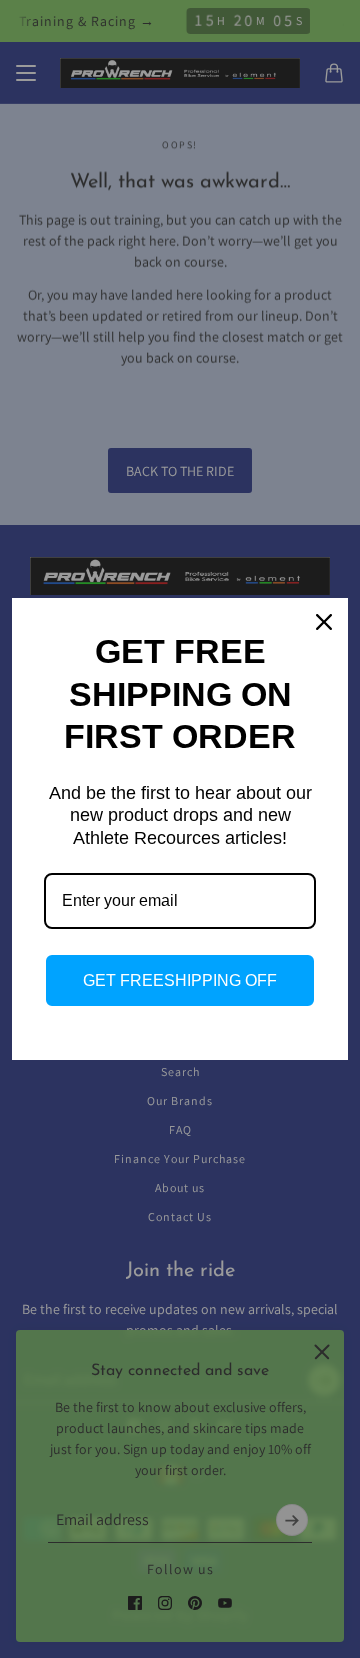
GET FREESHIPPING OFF (180, 980)
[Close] (324, 622)
